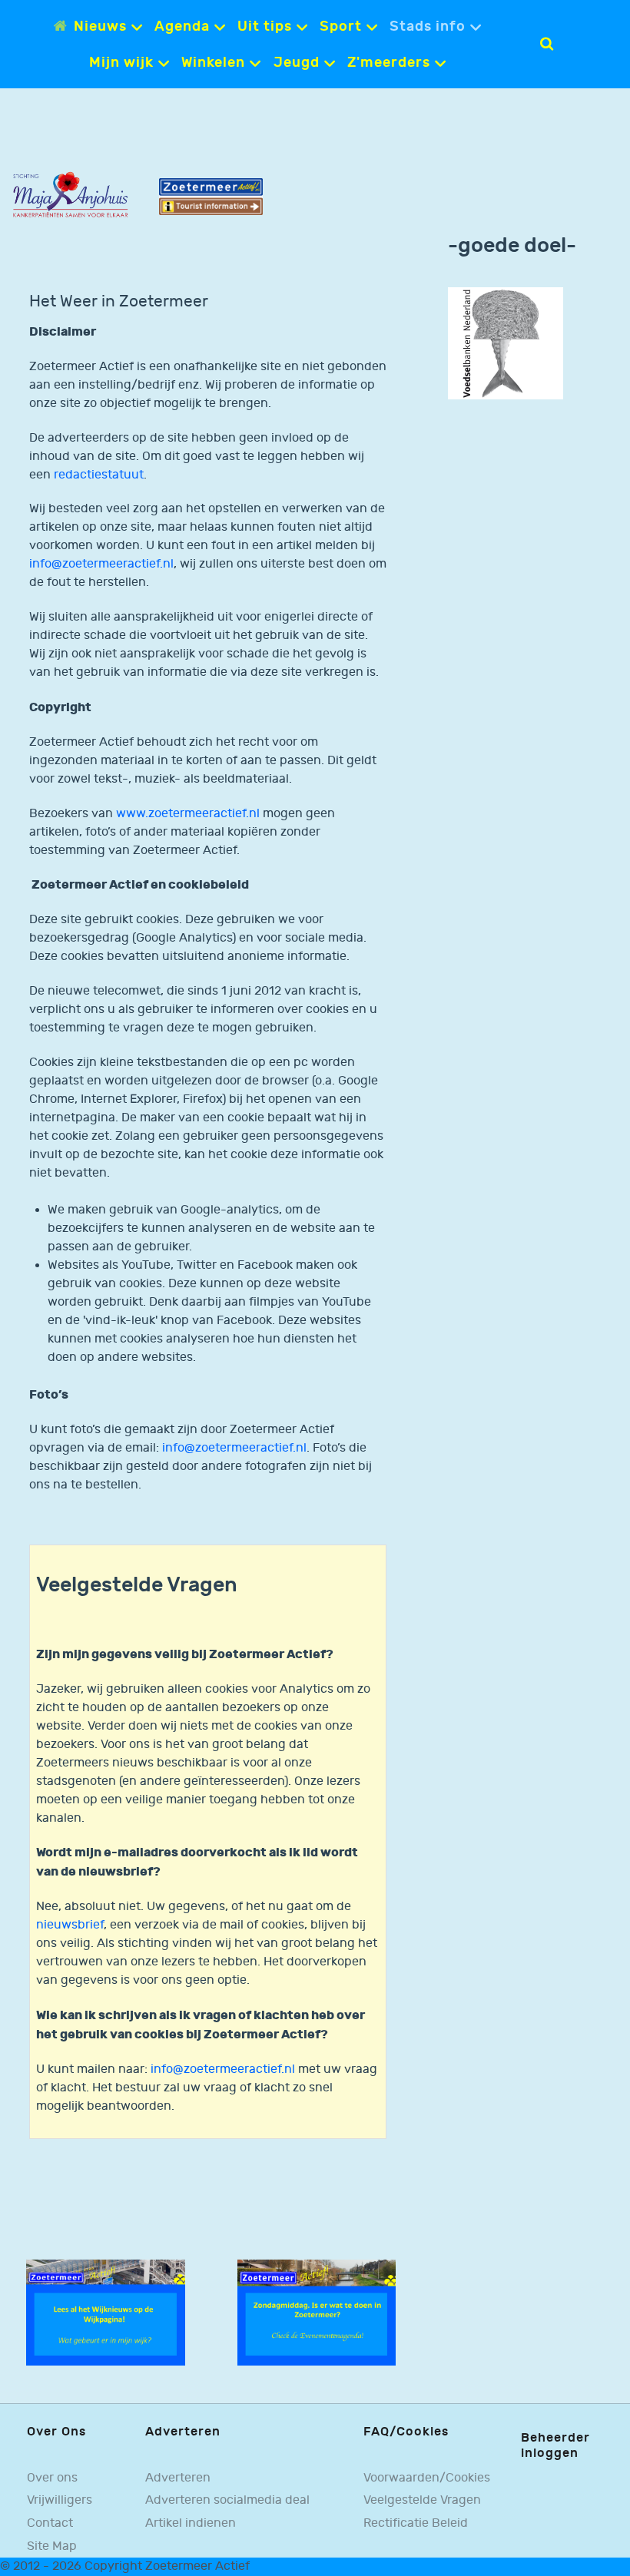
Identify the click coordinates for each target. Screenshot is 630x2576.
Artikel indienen (191, 2523)
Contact (50, 2523)
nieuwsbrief (70, 1925)
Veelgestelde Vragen (422, 2500)
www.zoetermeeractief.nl (188, 814)
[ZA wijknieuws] (106, 2312)
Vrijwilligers (60, 2500)
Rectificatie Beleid (416, 2523)
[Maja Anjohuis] (70, 195)
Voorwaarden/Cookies (427, 2478)
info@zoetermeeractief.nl (101, 564)
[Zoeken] (547, 44)
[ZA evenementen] (317, 2312)
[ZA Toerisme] (211, 196)
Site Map (52, 2546)
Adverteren (178, 2478)
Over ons (52, 2478)
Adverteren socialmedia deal (227, 2500)
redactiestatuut (99, 475)
